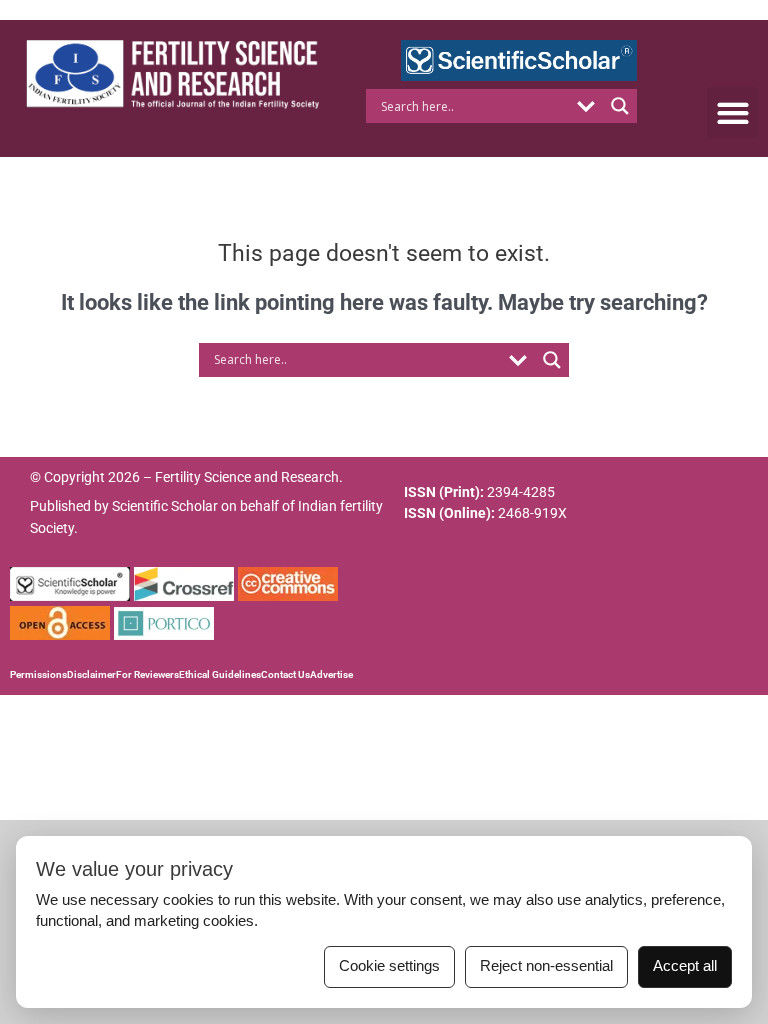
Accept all (685, 966)
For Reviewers (147, 674)
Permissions (38, 674)
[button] (732, 112)
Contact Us (285, 674)
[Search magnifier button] (620, 106)
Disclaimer (91, 674)
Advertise (331, 674)
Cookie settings (389, 966)
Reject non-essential (546, 966)
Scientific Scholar (165, 506)
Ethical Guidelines (220, 674)
